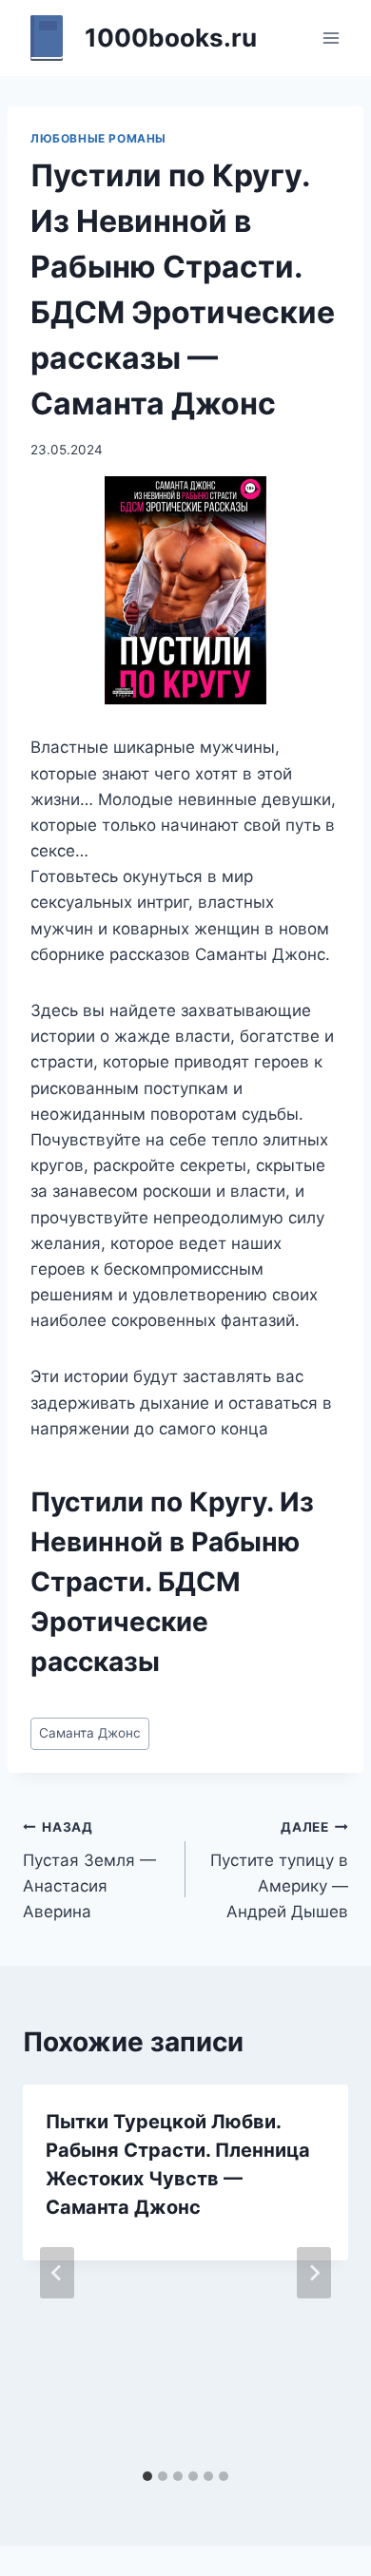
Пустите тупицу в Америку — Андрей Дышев (279, 1870)
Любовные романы (98, 138)
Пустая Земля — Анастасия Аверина (89, 1870)
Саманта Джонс (90, 1733)
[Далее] (314, 2273)
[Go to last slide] (57, 2273)
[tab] (147, 2476)
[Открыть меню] (331, 38)
